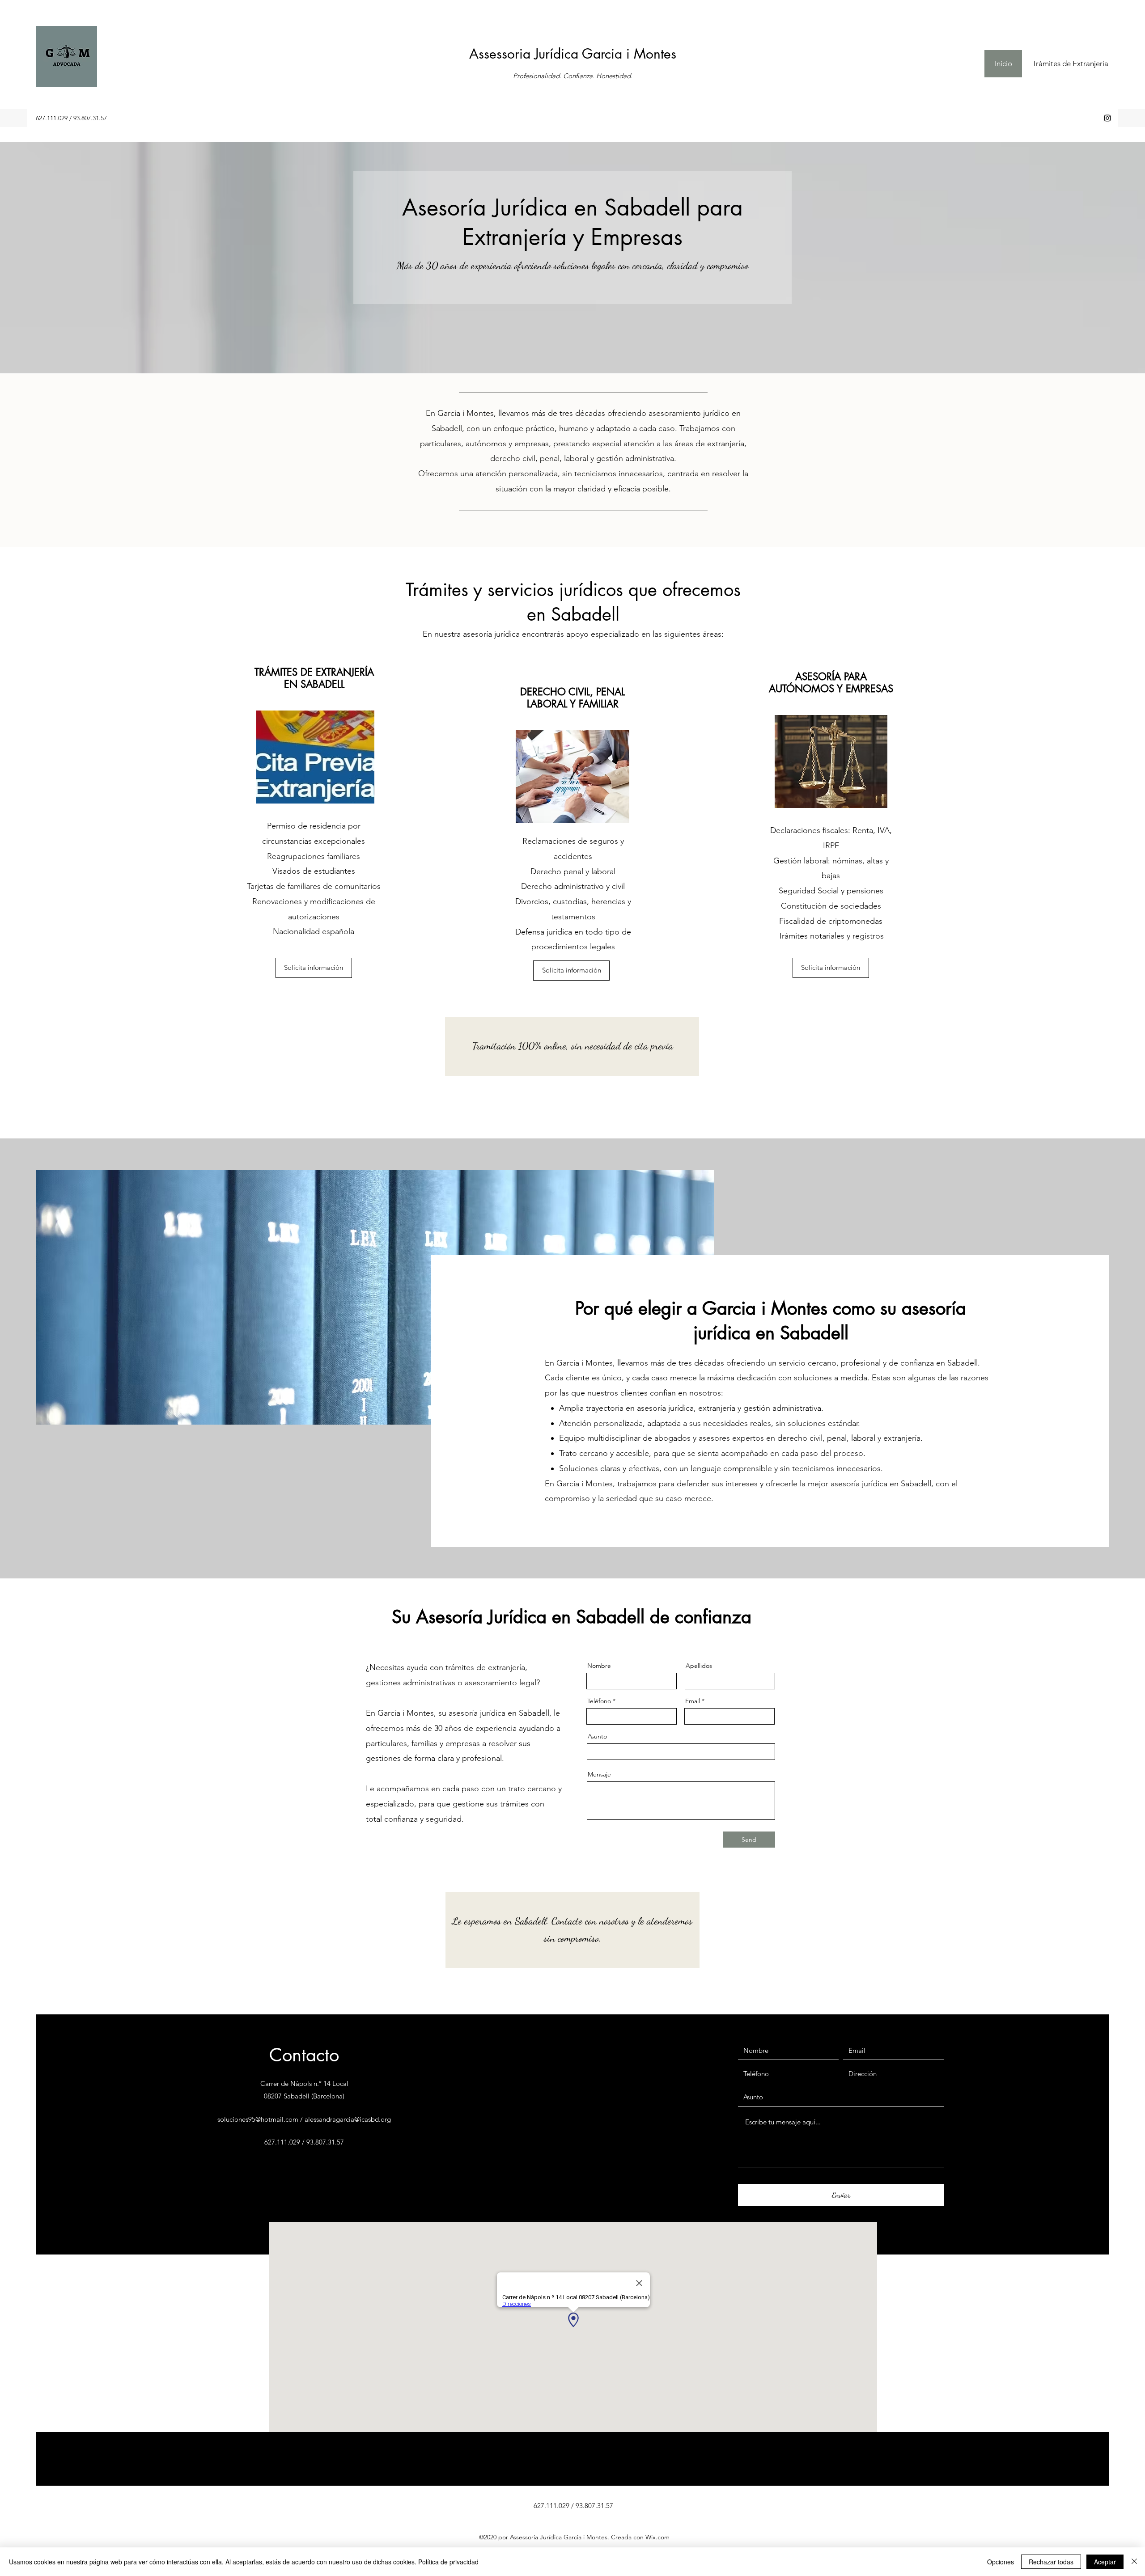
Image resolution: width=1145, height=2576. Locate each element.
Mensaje (599, 1774)
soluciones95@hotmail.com (258, 2119)
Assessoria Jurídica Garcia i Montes (573, 54)
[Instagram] (1107, 118)
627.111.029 (52, 118)
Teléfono (599, 1701)
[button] (314, 968)
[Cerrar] (1134, 2562)
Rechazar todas (1051, 2562)
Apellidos (699, 1666)
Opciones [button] (1001, 2562)
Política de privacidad (448, 2562)
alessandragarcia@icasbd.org (348, 2119)
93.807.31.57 (90, 118)
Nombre (599, 1666)
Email (693, 1701)
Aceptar (1105, 2562)
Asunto (597, 1736)
